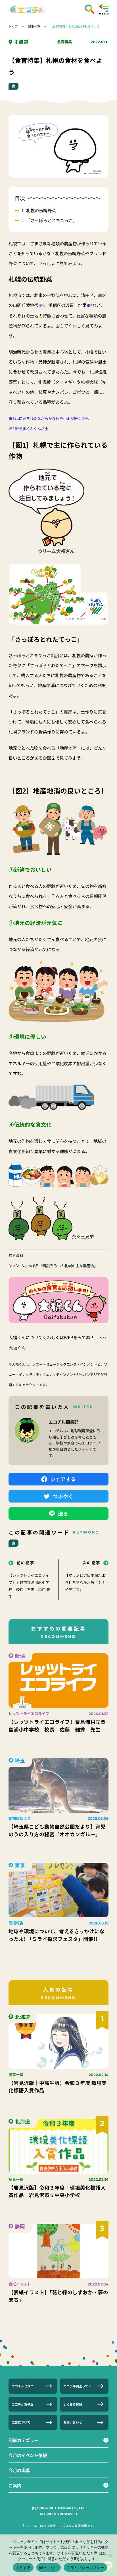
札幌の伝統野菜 (41, 210)
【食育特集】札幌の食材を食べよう (75, 26)
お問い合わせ (73, 2422)
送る (63, 1513)
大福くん (17, 1347)
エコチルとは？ (23, 2386)
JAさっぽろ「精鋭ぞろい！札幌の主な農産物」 (59, 1266)
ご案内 (15, 2485)
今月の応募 (19, 2470)
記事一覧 (34, 26)
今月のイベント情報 (28, 2455)
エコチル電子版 (23, 2404)
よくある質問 (73, 2404)
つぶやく (63, 1496)
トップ (13, 26)
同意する (23, 2567)
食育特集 (64, 42)
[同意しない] (110, 2555)
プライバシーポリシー (85, 2567)
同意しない (49, 2567)
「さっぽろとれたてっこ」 (52, 220)
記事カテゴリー (23, 2440)
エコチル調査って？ (77, 2386)
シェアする (63, 1479)
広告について (21, 2422)
